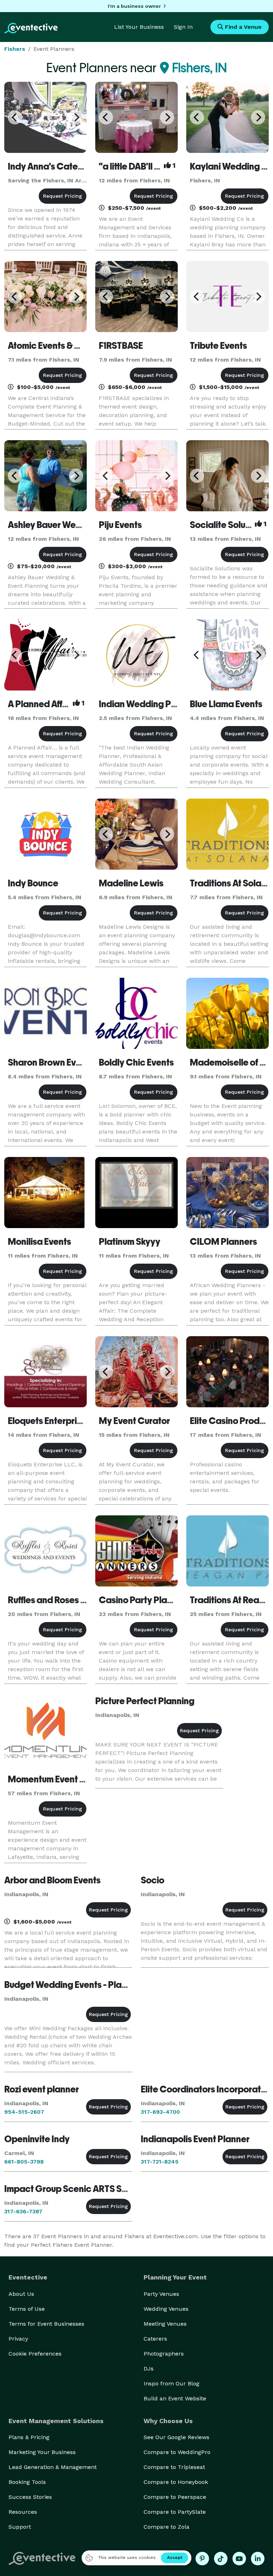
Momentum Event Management (72, 1779)
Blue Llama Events (226, 704)
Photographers (164, 2354)
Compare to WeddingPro (177, 2452)
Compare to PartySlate (175, 2512)
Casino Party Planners (144, 1600)
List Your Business (139, 27)
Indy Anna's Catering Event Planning (82, 166)
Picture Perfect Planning (145, 1701)
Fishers (15, 49)
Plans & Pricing (29, 2437)
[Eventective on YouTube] (239, 2559)
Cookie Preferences (35, 2354)
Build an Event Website (175, 2398)
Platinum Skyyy (130, 1242)
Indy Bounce (33, 883)
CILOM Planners (223, 1242)
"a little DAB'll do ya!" (141, 166)
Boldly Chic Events (136, 1062)
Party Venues (161, 2294)
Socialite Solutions (227, 525)
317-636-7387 (23, 2211)
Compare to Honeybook (176, 2482)
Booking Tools (27, 2482)
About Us (21, 2294)
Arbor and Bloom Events (52, 1880)
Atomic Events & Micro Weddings (75, 346)
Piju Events (120, 525)
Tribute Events (218, 346)
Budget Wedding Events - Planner (72, 1985)
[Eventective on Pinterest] (202, 2559)
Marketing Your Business (42, 2452)
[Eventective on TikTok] (221, 2559)
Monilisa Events (39, 1242)
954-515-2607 (24, 2112)
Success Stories (30, 2497)
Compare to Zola (167, 2527)
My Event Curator (134, 1421)
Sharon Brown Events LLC (59, 1062)
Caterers (155, 2339)
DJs (149, 2369)
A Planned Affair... (43, 704)
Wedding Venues (166, 2309)
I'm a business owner (134, 6)
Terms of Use (27, 2309)
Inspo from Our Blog (172, 2383)
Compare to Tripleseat (174, 2467)
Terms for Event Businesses (46, 2324)
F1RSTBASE (121, 346)
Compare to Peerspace (175, 2497)
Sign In (183, 27)
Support (20, 2527)
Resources (23, 2512)
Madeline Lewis (131, 883)
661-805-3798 (24, 2162)
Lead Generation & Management (53, 2467)
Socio (152, 1880)
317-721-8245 (160, 2162)
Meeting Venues (165, 2324)
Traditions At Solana (231, 883)
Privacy (18, 2339)
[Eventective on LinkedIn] (258, 2559)
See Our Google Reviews (176, 2437)
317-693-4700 (160, 2112)
